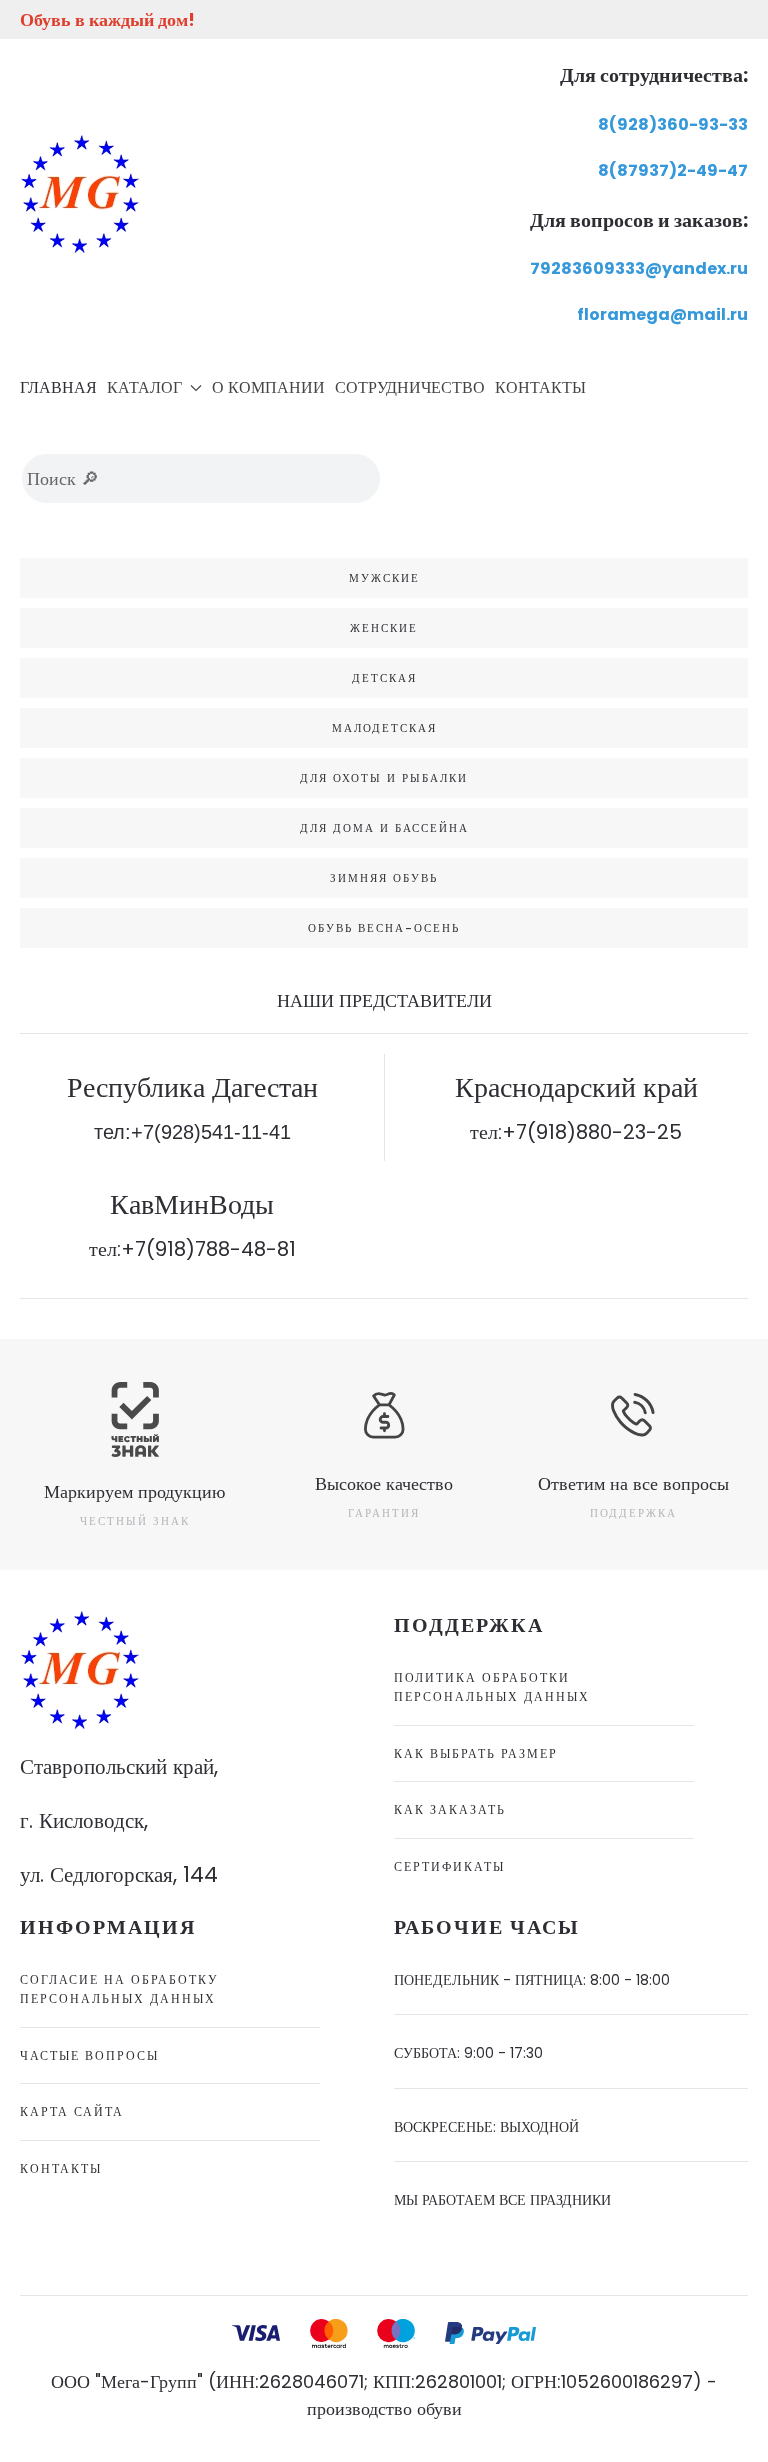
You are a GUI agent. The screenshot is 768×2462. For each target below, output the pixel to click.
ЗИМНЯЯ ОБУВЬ (384, 878)
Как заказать (450, 1809)
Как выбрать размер (476, 1753)
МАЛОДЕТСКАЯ (384, 728)
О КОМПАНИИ (268, 387)
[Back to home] (80, 194)
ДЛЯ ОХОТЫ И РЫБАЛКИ (384, 778)
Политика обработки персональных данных (492, 1687)
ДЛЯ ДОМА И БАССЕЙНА (384, 828)
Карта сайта (72, 2111)
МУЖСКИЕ (384, 578)
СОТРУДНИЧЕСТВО (410, 387)
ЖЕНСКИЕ (384, 628)
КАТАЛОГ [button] (144, 387)
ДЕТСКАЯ (384, 678)
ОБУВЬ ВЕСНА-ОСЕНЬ (384, 928)
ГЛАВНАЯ (58, 387)
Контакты (61, 2168)
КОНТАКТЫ (540, 387)
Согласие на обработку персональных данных (119, 1989)
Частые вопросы (89, 2055)
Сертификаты (449, 1866)
